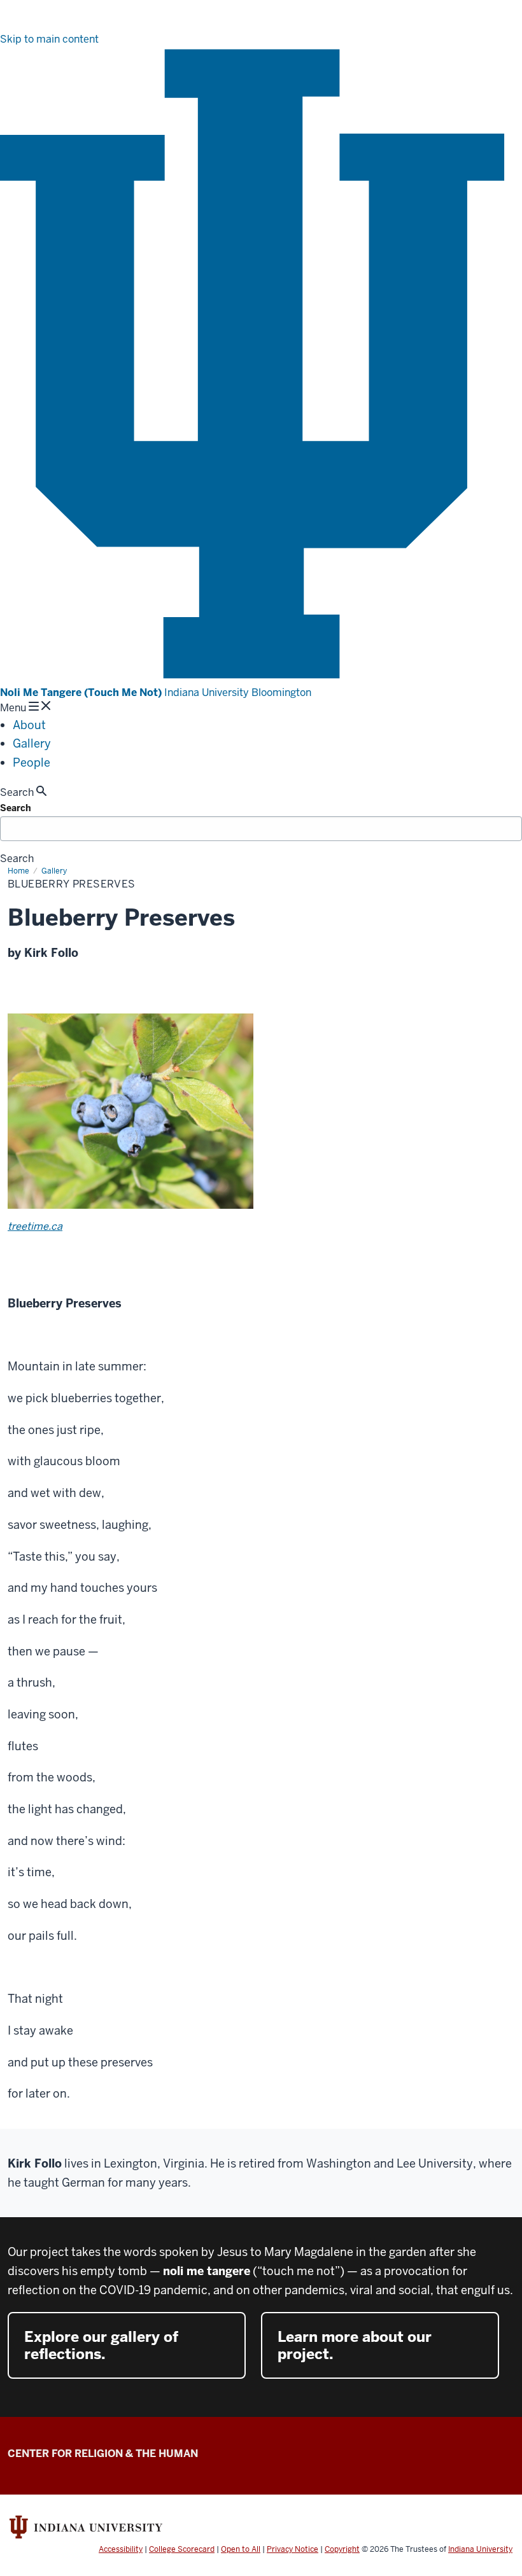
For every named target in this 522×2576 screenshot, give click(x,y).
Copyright (342, 2549)
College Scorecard (182, 2549)
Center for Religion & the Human (103, 2454)
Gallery (32, 743)
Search (16, 808)
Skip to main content (49, 39)
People (32, 762)
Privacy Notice (293, 2549)
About (29, 725)
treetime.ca (35, 1226)
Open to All (241, 2549)
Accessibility (121, 2549)
